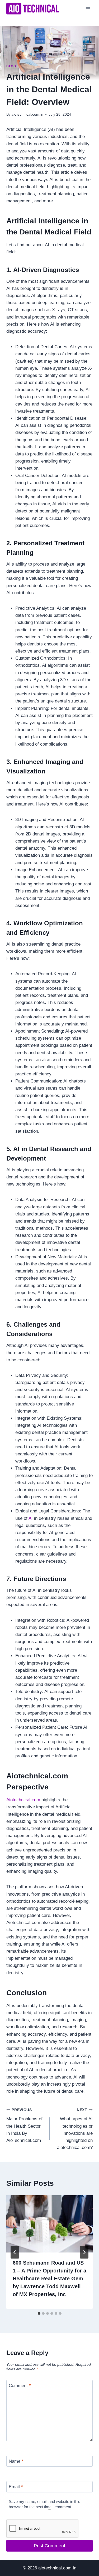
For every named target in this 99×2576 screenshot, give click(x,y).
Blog (11, 66)
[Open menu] (88, 9)
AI (31, 1518)
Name (16, 2461)
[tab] (39, 2313)
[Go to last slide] (15, 2252)
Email (16, 2487)
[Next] (84, 2252)
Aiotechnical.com (24, 1800)
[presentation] (49, 2224)
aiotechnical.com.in (27, 114)
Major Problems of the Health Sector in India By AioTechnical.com (24, 2125)
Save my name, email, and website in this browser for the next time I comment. (44, 2504)
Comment (20, 2386)
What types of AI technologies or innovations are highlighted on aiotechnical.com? (75, 2129)
